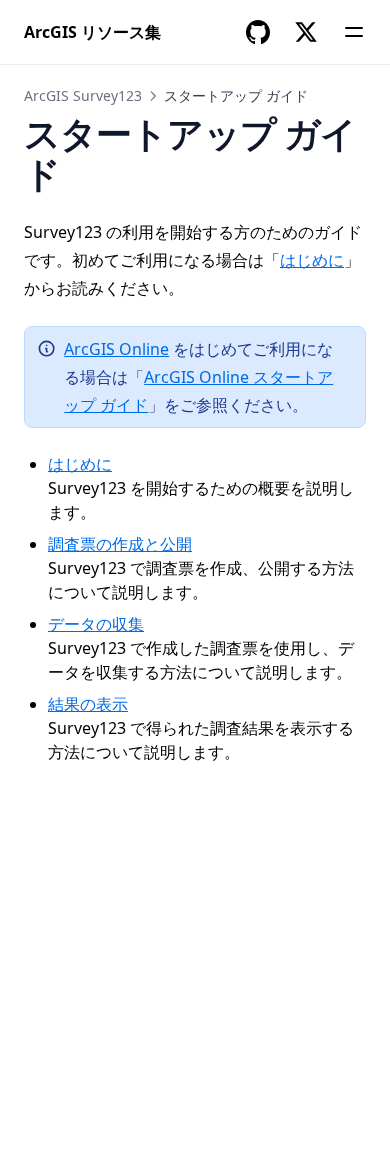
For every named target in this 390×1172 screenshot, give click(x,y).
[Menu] (354, 32)
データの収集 (96, 624)
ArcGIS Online (116, 349)
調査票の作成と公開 (120, 544)
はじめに (312, 260)
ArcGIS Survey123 (83, 95)
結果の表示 (88, 704)
